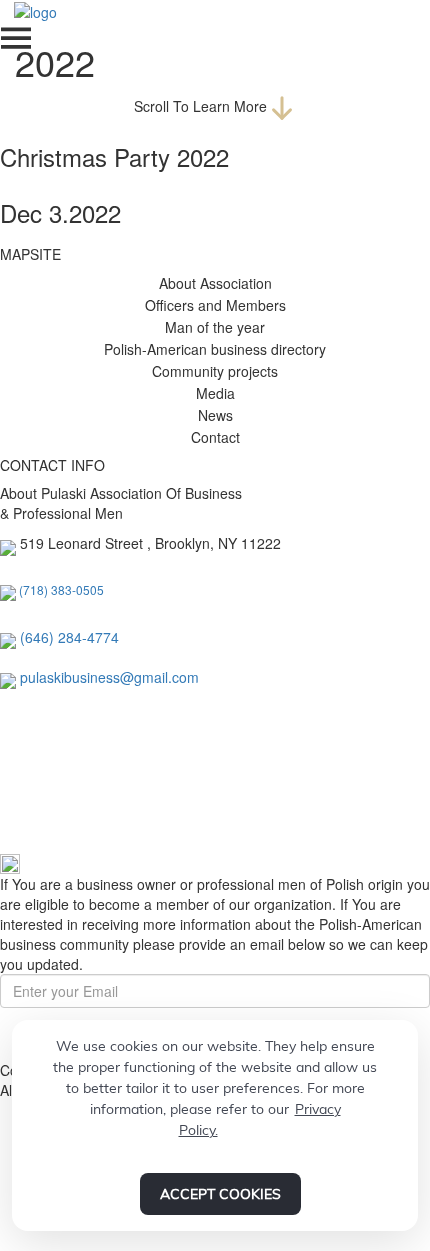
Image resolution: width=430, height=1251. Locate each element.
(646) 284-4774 (69, 637)
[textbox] (69, 637)
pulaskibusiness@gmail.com (109, 677)
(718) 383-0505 (61, 589)
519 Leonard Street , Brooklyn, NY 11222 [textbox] (150, 543)
